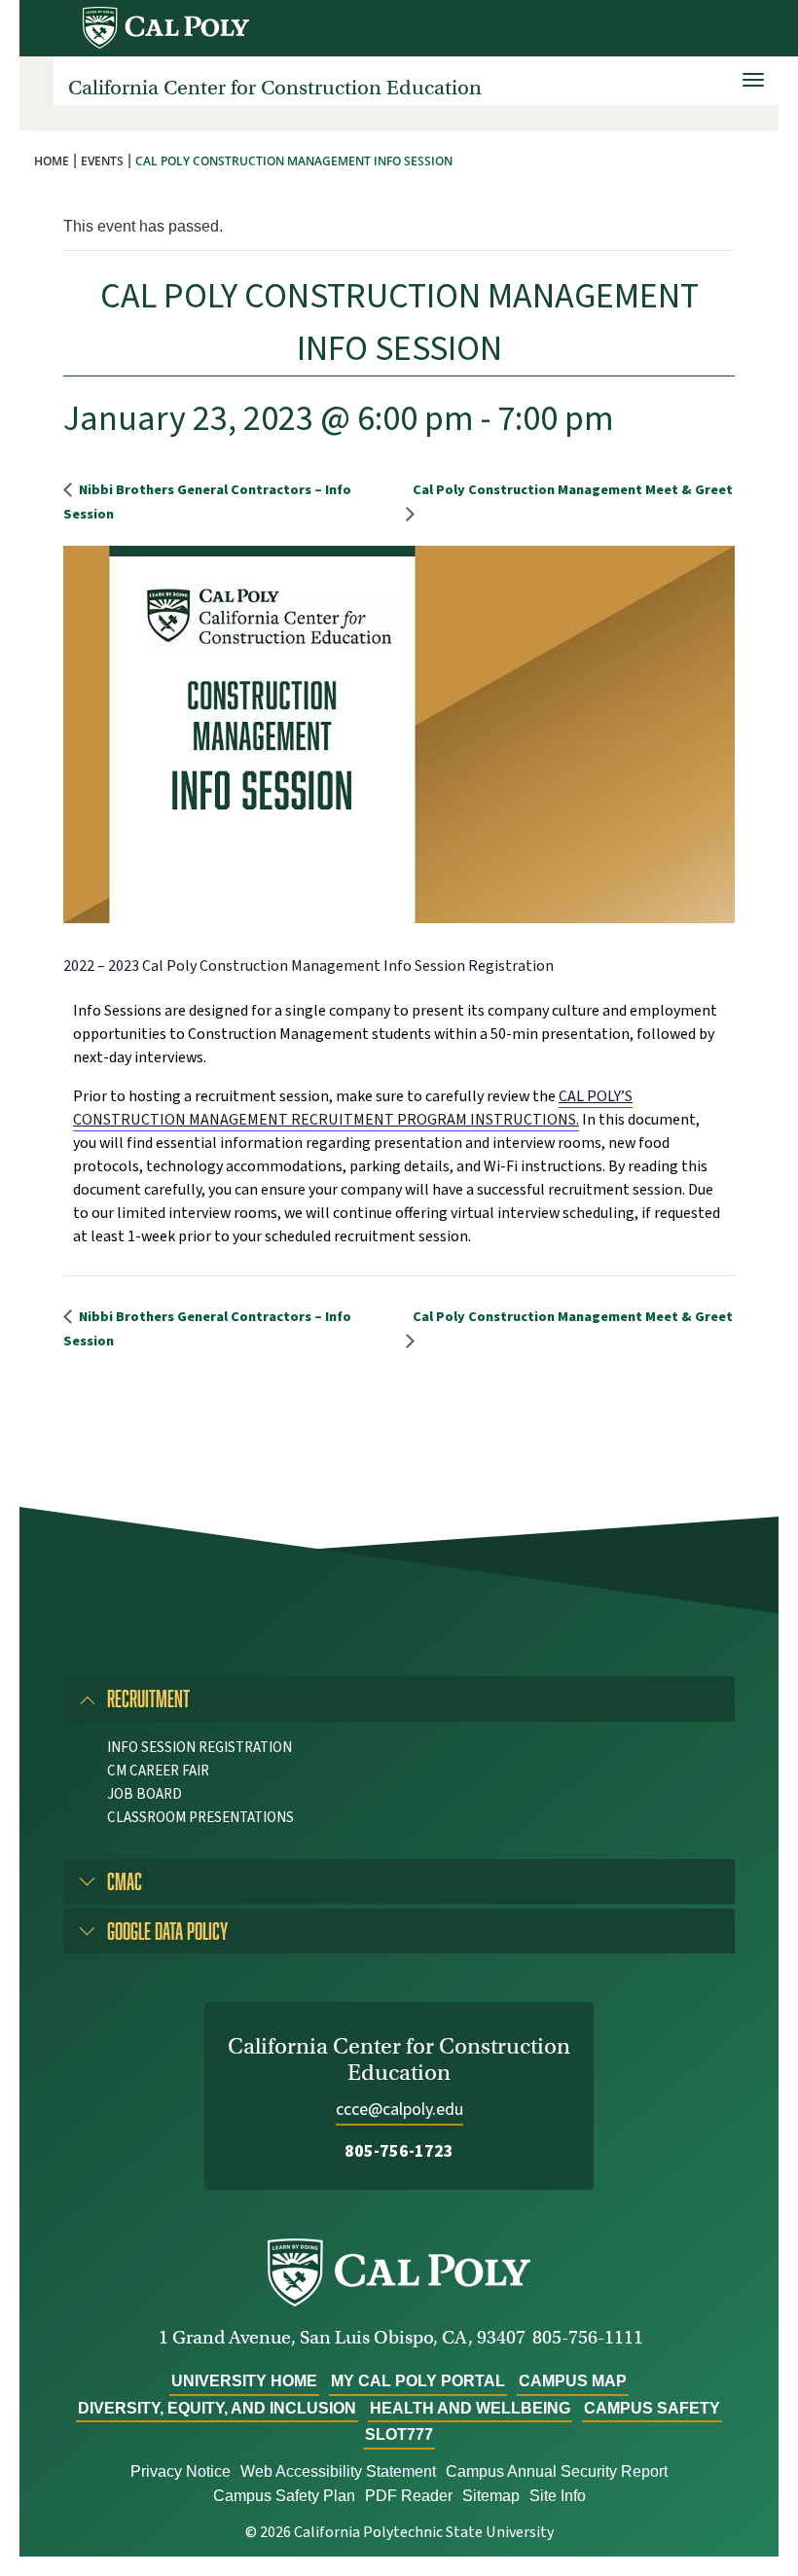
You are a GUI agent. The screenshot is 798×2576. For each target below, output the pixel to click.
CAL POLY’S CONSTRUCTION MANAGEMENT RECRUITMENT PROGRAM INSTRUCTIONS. (353, 1108)
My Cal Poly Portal (418, 2381)
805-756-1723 (399, 2151)
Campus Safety (652, 2408)
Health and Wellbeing (470, 2408)
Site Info (558, 2496)
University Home (244, 2381)
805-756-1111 (588, 2337)
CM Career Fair (158, 1771)
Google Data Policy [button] (167, 1931)
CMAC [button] (125, 1881)
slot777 (399, 2434)
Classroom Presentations (200, 1818)
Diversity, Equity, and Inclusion (217, 2408)
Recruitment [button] (148, 1698)
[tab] (399, 1699)
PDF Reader (409, 2496)
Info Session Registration (199, 1748)
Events (102, 161)
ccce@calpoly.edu (399, 2110)
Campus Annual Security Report (557, 2471)
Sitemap (491, 2496)
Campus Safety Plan (284, 2496)
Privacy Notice (181, 2471)
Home (52, 161)
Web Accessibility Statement (338, 2471)
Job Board (145, 1794)
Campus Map (573, 2381)
